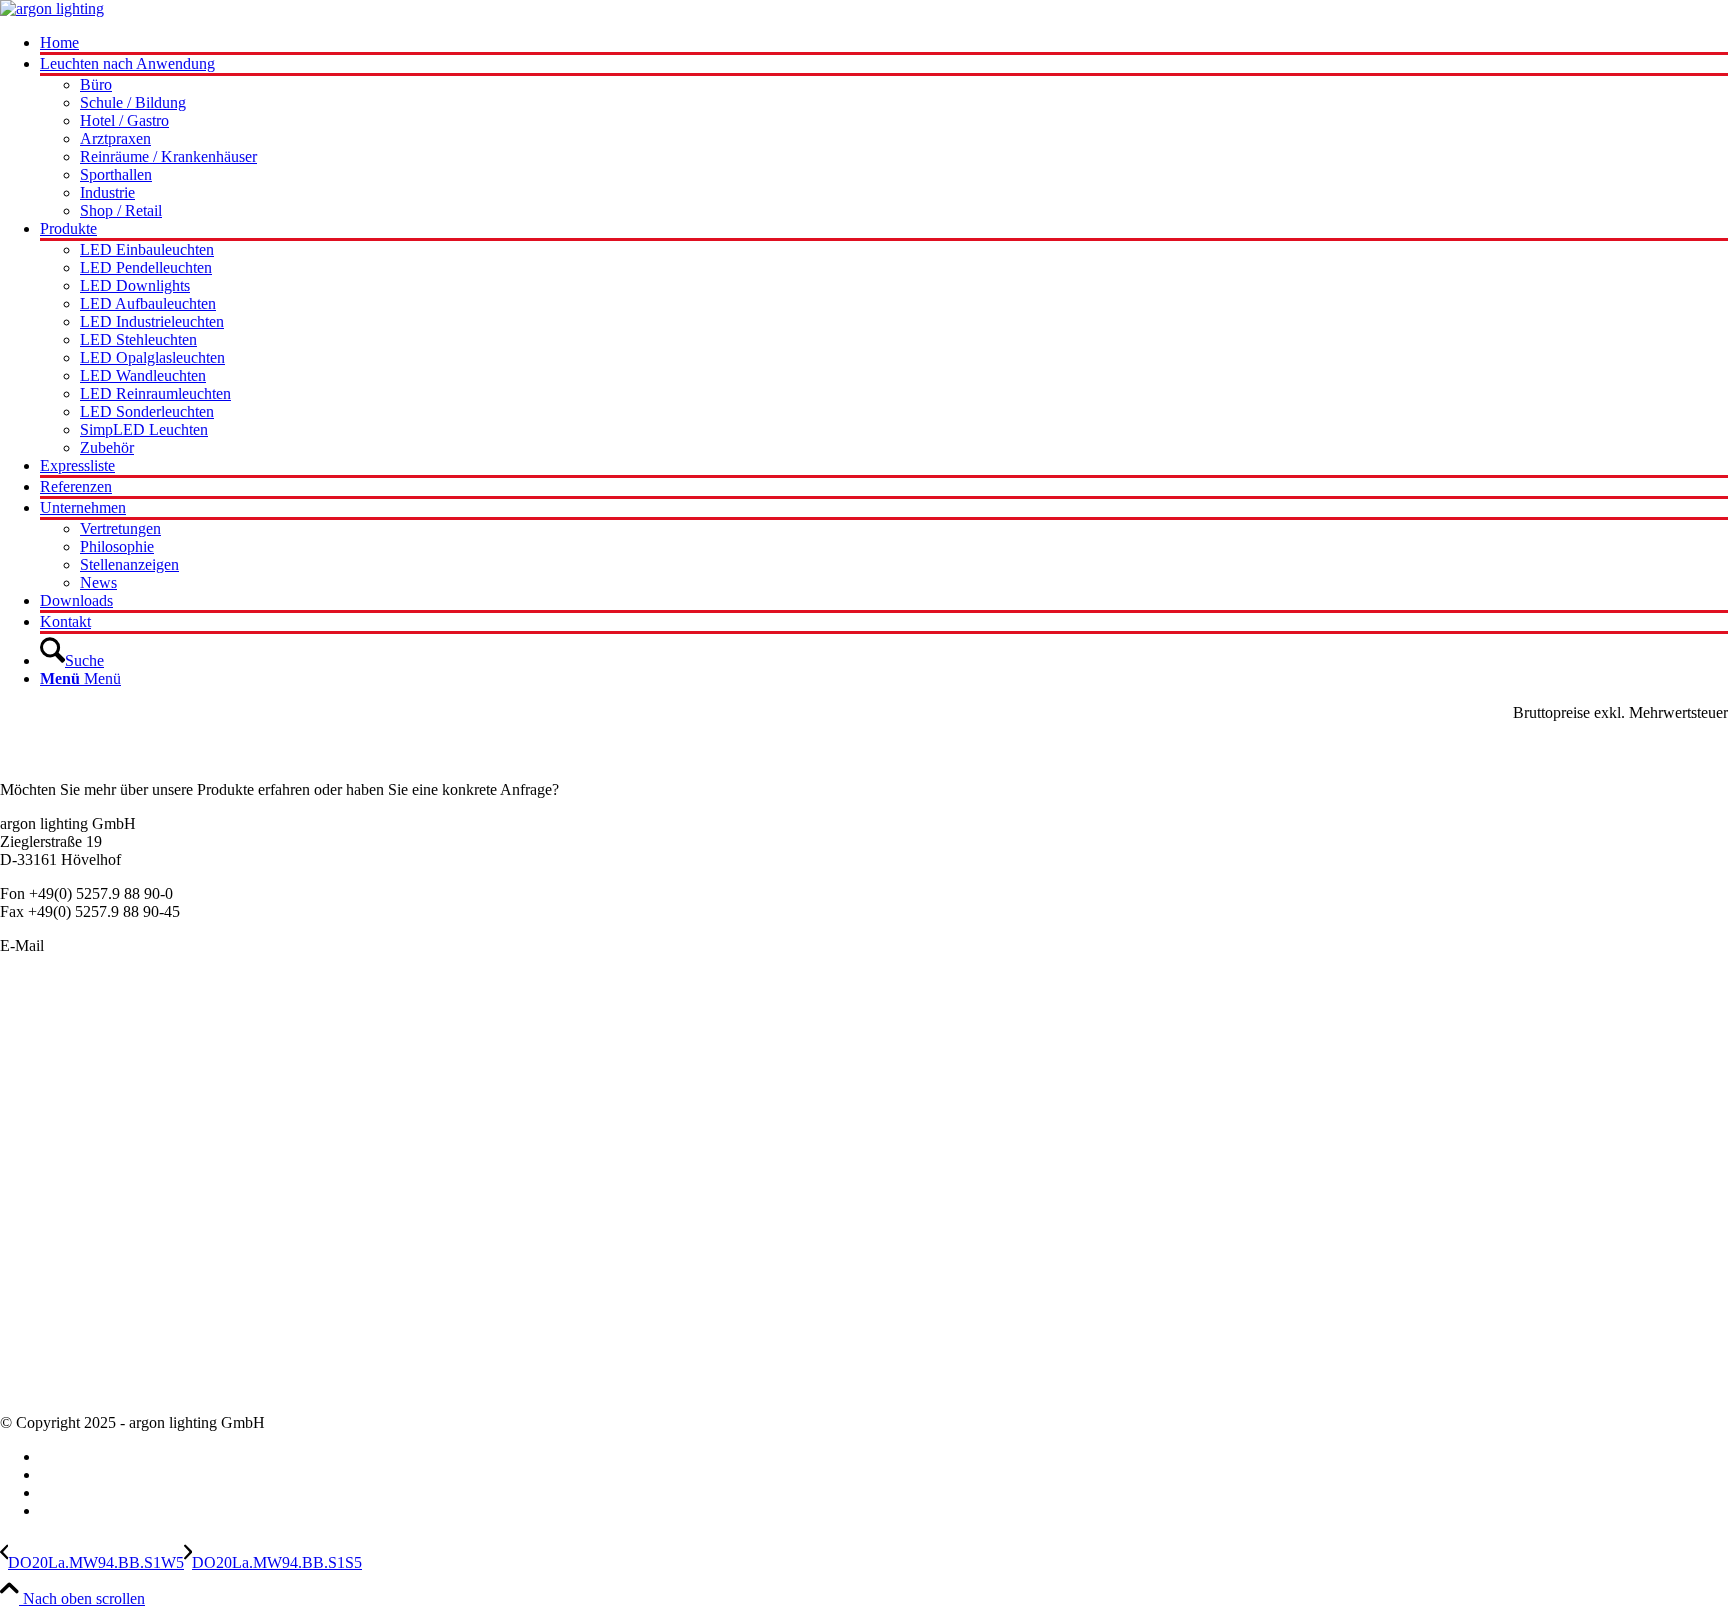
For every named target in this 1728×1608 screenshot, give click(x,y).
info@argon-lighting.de (122, 945)
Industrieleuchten (54, 1131)
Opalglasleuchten (54, 1095)
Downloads (36, 1388)
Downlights (37, 1113)
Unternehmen (43, 1316)
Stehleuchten (40, 1149)
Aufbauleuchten (50, 1077)
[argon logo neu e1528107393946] (52, 8)
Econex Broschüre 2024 (76, 1280)
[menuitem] (884, 44)
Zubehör (27, 1185)
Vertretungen (40, 1352)
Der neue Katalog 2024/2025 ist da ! (115, 1262)
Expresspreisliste (52, 1298)
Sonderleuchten (49, 1041)
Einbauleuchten (49, 1059)
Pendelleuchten (48, 1023)
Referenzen (36, 1370)
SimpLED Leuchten (64, 1167)
